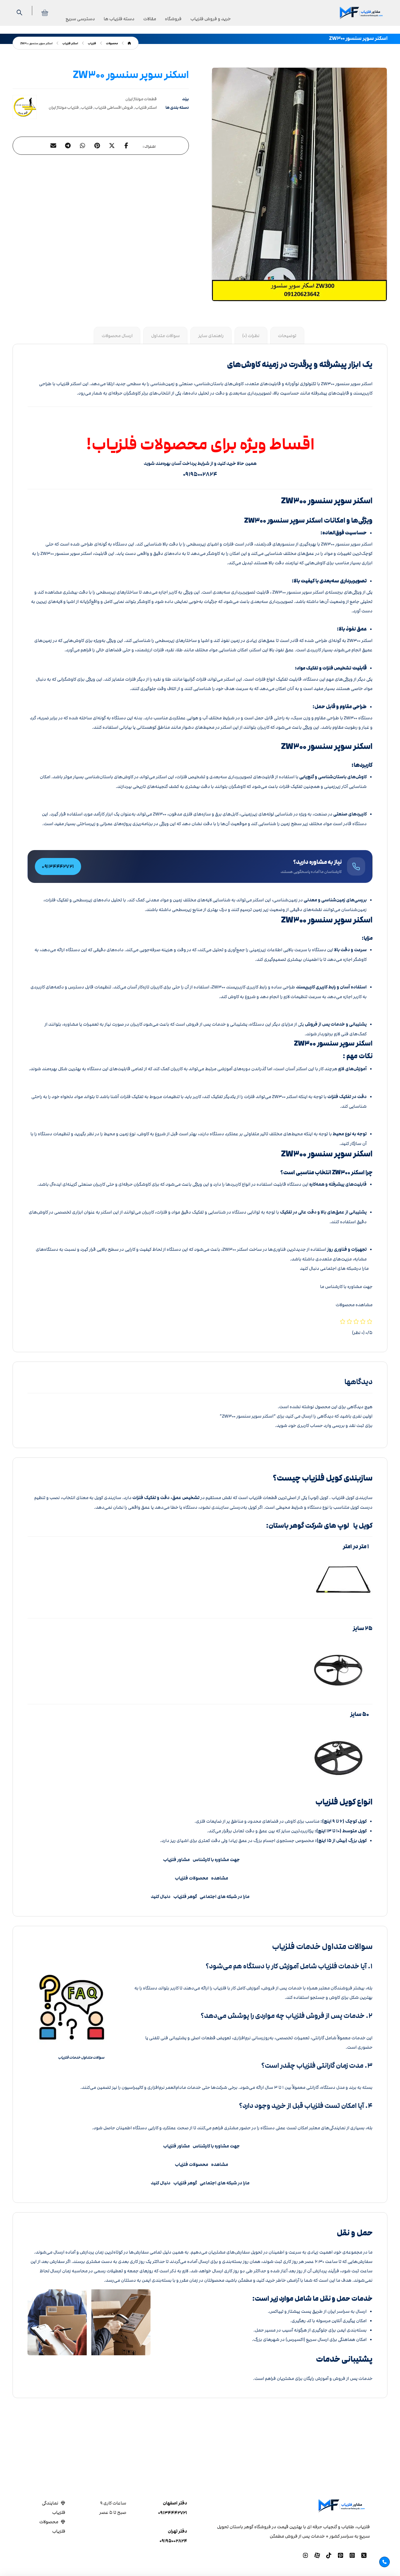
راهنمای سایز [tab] (211, 336)
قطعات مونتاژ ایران (141, 99)
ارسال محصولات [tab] (117, 336)
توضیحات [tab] (287, 336)
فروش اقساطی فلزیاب (114, 108)
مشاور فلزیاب (176, 1860)
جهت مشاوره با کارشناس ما (346, 1287)
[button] (127, 146)
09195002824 (173, 2541)
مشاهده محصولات (354, 1305)
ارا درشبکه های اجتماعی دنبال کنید (333, 1268)
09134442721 (173, 2513)
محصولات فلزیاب (192, 1878)
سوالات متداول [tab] (165, 336)
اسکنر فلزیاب (146, 108)
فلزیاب (87, 108)
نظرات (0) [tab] (251, 336)
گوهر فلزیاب (184, 1897)
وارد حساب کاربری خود (310, 1425)
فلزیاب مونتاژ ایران (64, 108)
